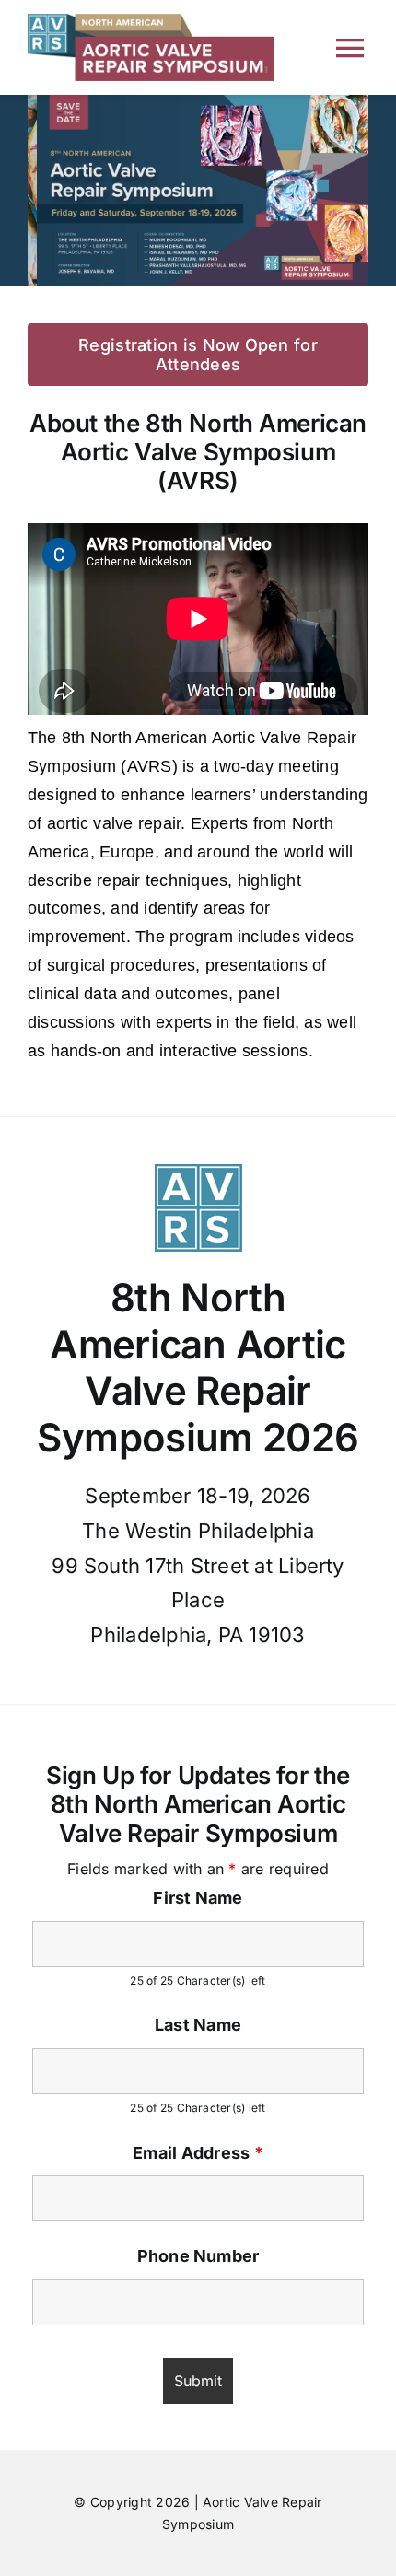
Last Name (198, 2025)
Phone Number (198, 2256)
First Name (198, 1898)
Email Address (198, 2153)
